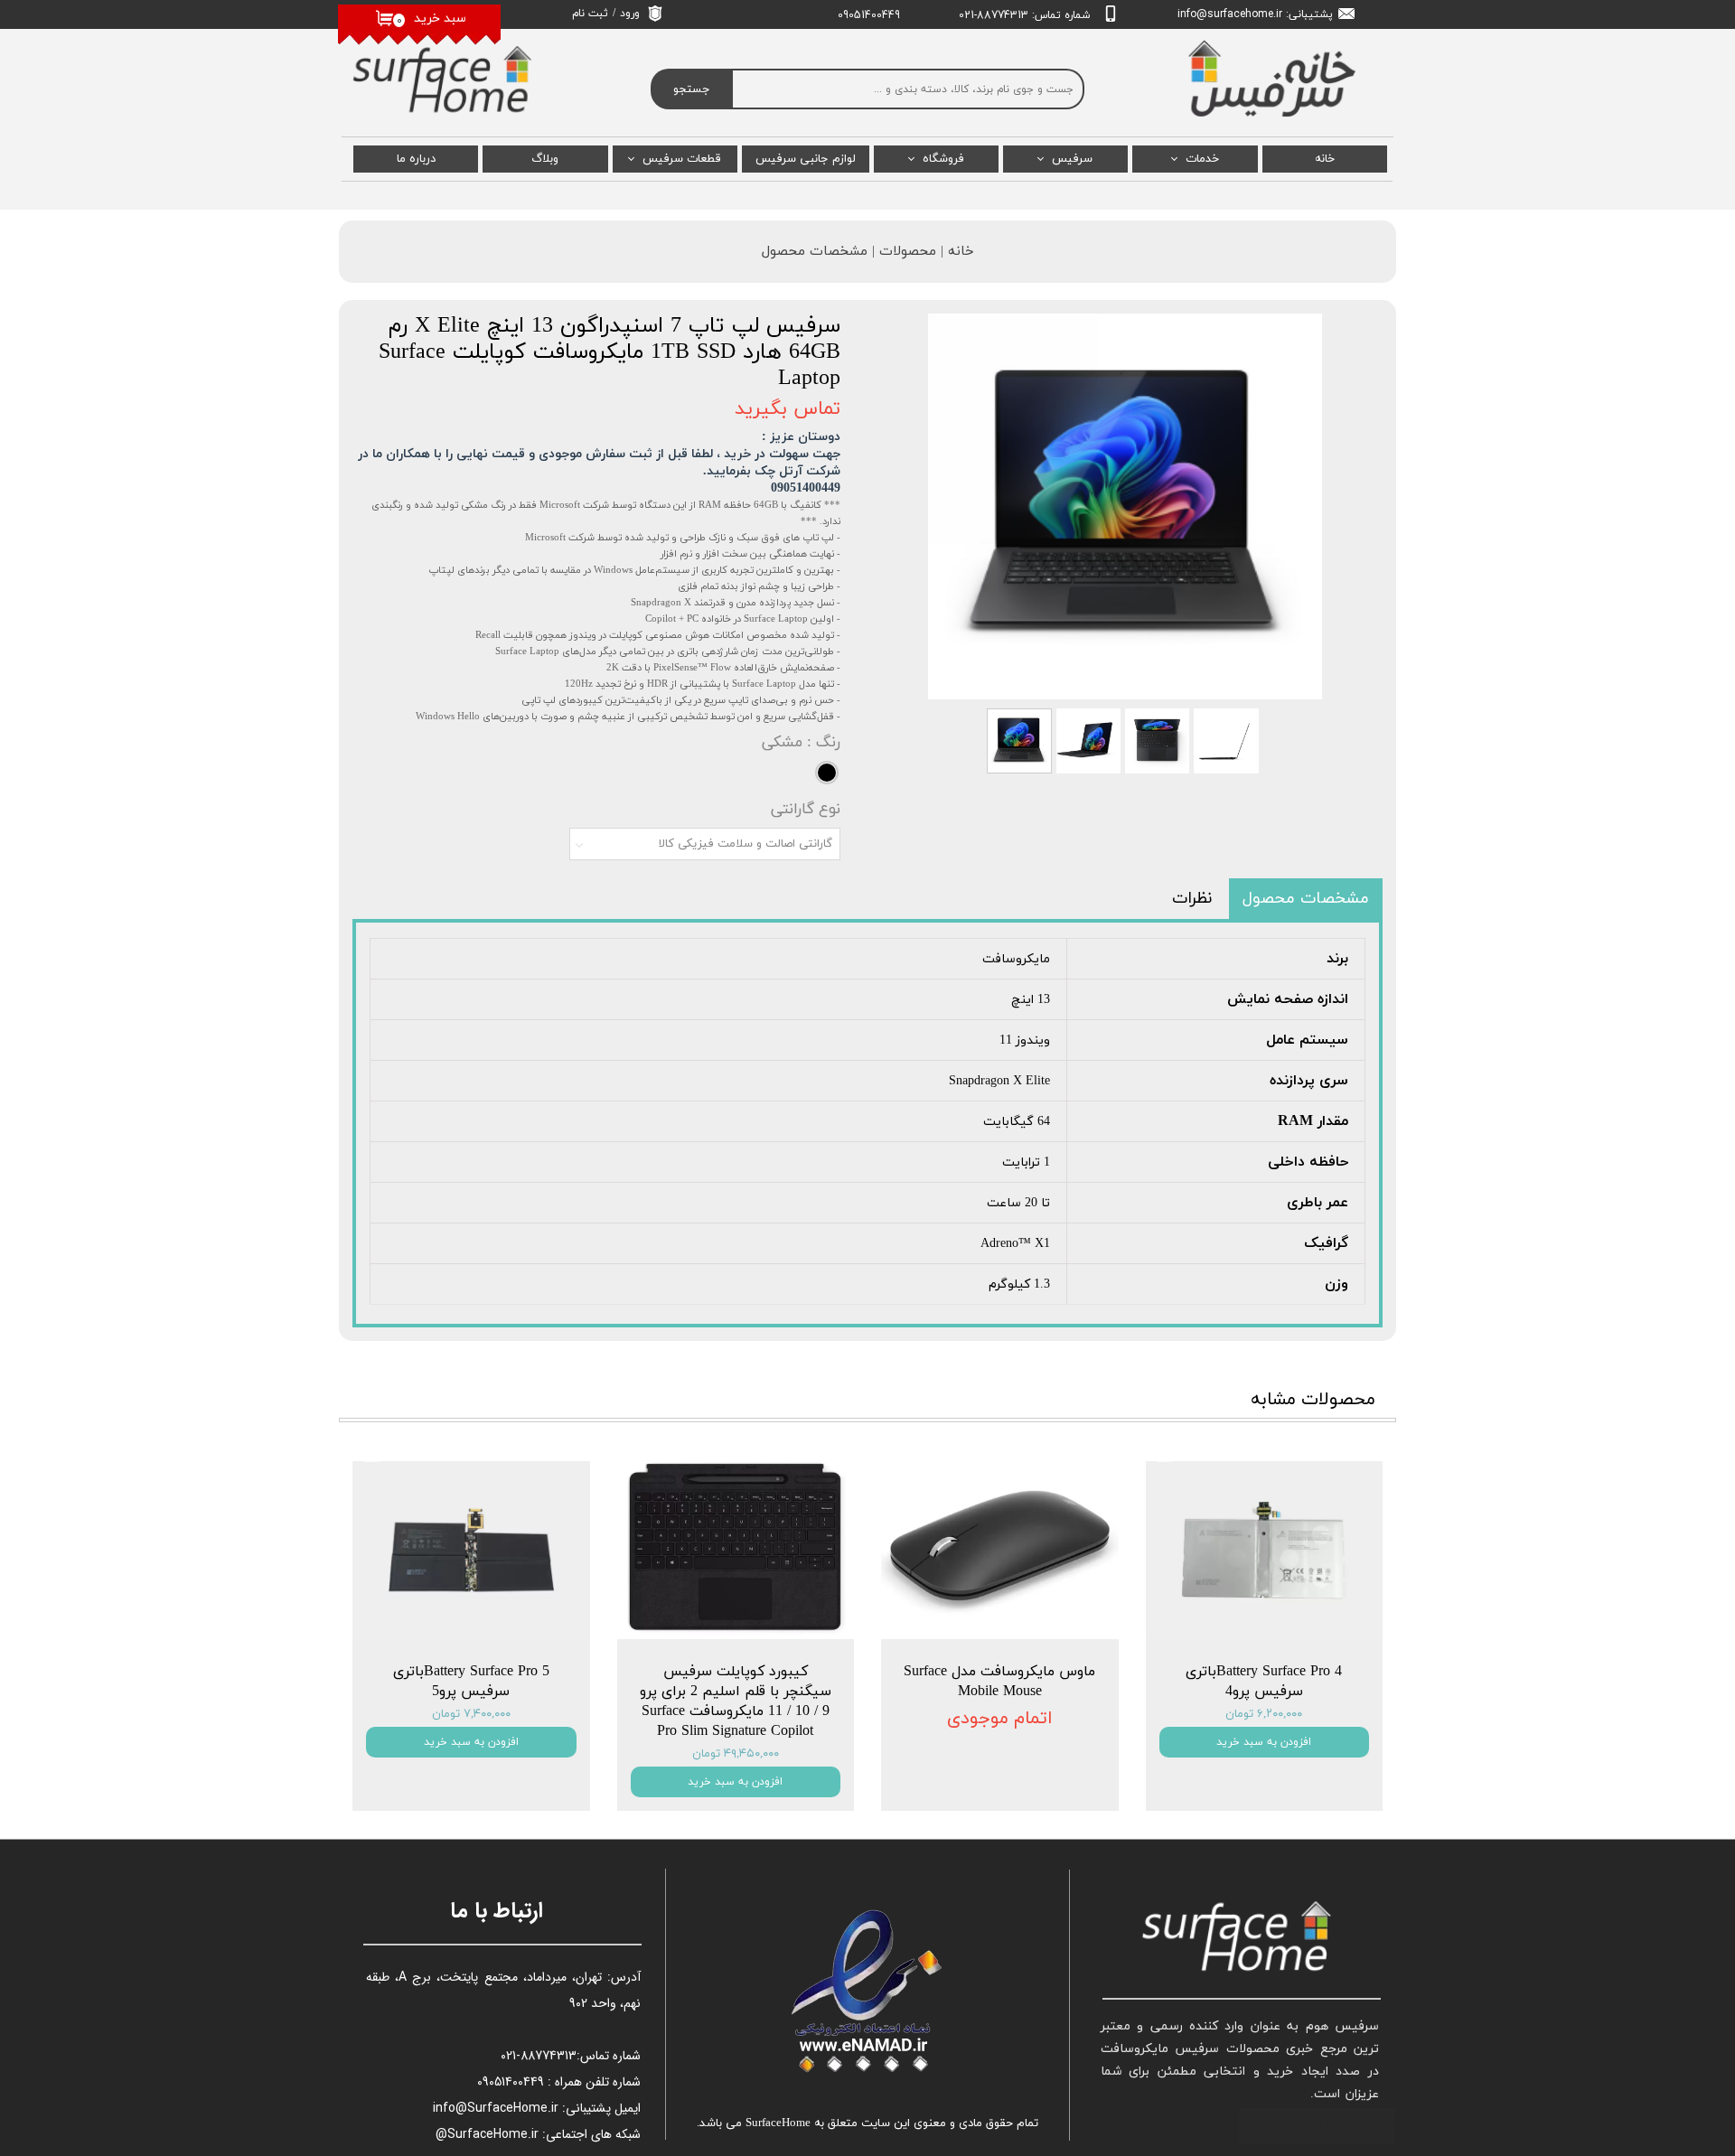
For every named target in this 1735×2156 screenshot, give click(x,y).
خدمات (1202, 159)
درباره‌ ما (416, 159)
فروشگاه (943, 159)
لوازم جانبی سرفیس (806, 159)
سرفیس (1072, 159)
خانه (1325, 159)
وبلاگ (545, 159)
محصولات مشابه (1313, 1400)
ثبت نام (590, 14)
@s (1205, 14)
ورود (630, 14)
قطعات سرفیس (682, 159)
